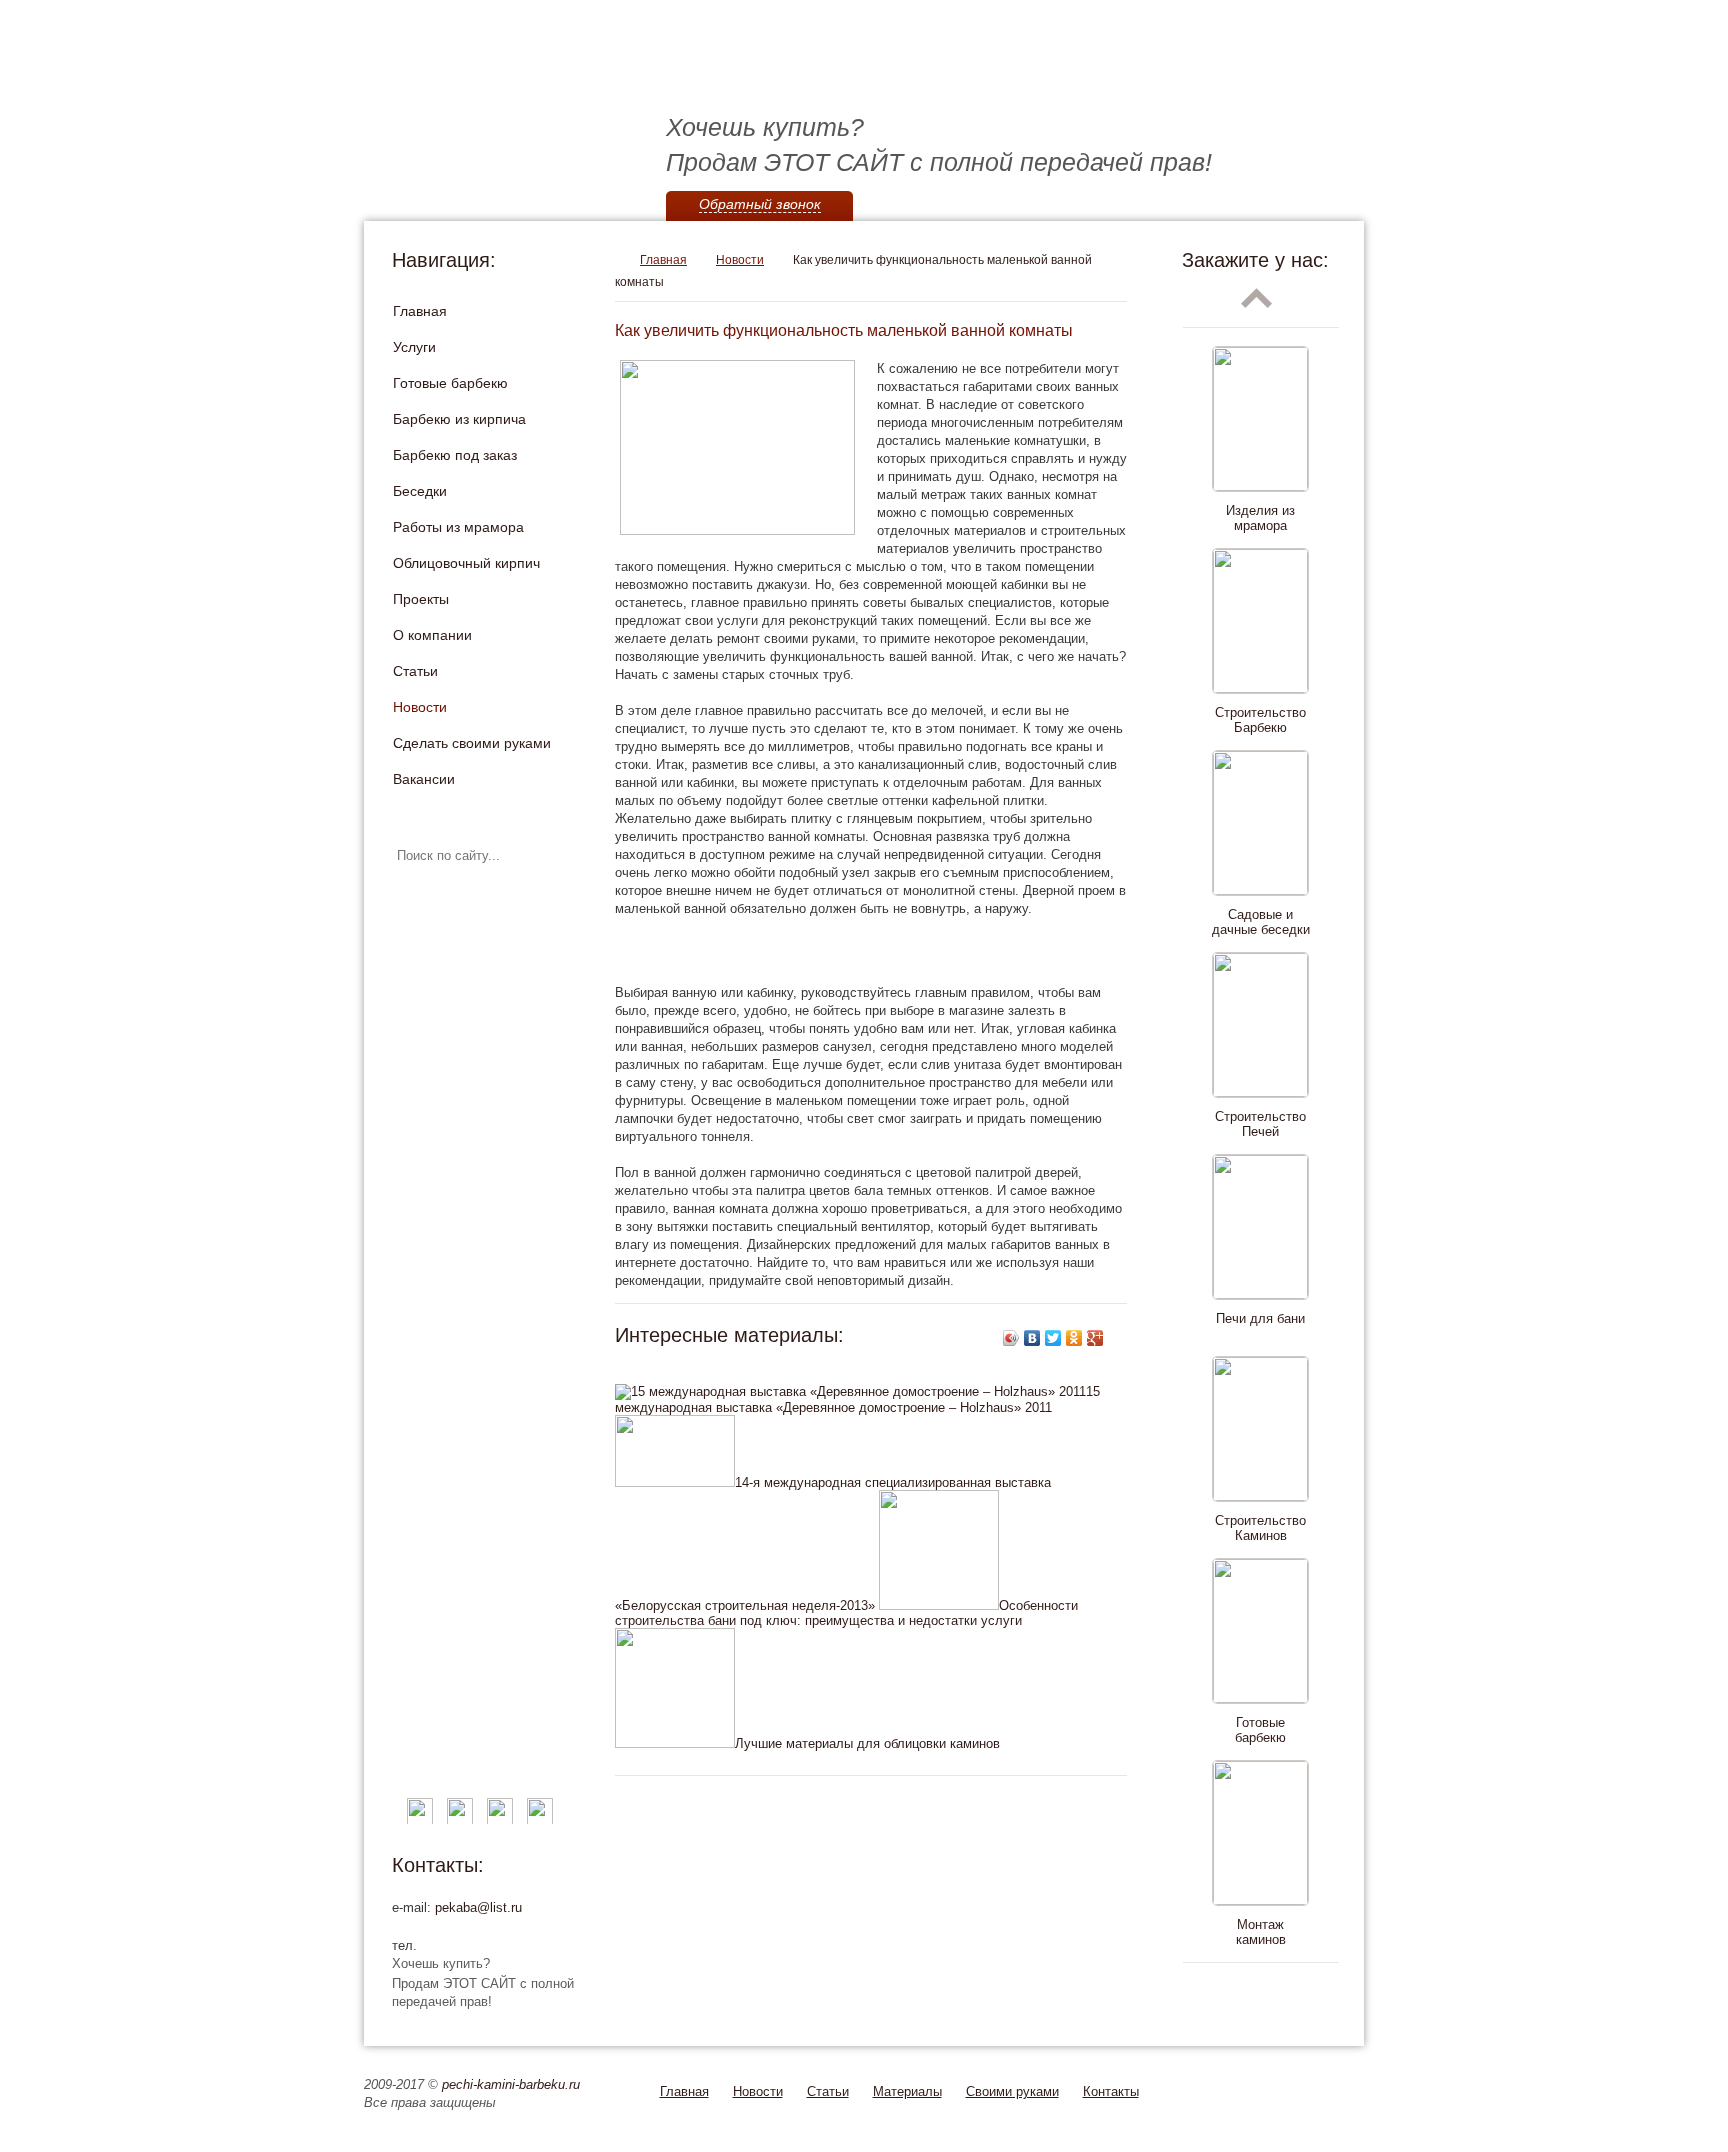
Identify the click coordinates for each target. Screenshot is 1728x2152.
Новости (420, 707)
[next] (1256, 1992)
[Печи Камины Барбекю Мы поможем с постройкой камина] (674, 70)
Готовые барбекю (450, 383)
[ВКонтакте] (1032, 1338)
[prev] (1256, 298)
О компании (432, 635)
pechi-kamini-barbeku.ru (511, 2084)
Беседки (420, 491)
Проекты (421, 599)
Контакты (1111, 2091)
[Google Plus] (1095, 1338)
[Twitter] (1053, 1338)
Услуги (414, 347)
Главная (420, 311)
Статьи (415, 671)
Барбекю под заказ (455, 455)
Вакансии (424, 779)
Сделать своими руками (472, 743)
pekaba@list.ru (478, 1907)
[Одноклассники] (1074, 1338)
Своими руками (1012, 2091)
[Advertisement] (849, 951)
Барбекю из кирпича (459, 419)
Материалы (907, 2091)
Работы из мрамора (458, 527)
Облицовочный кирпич (466, 563)
